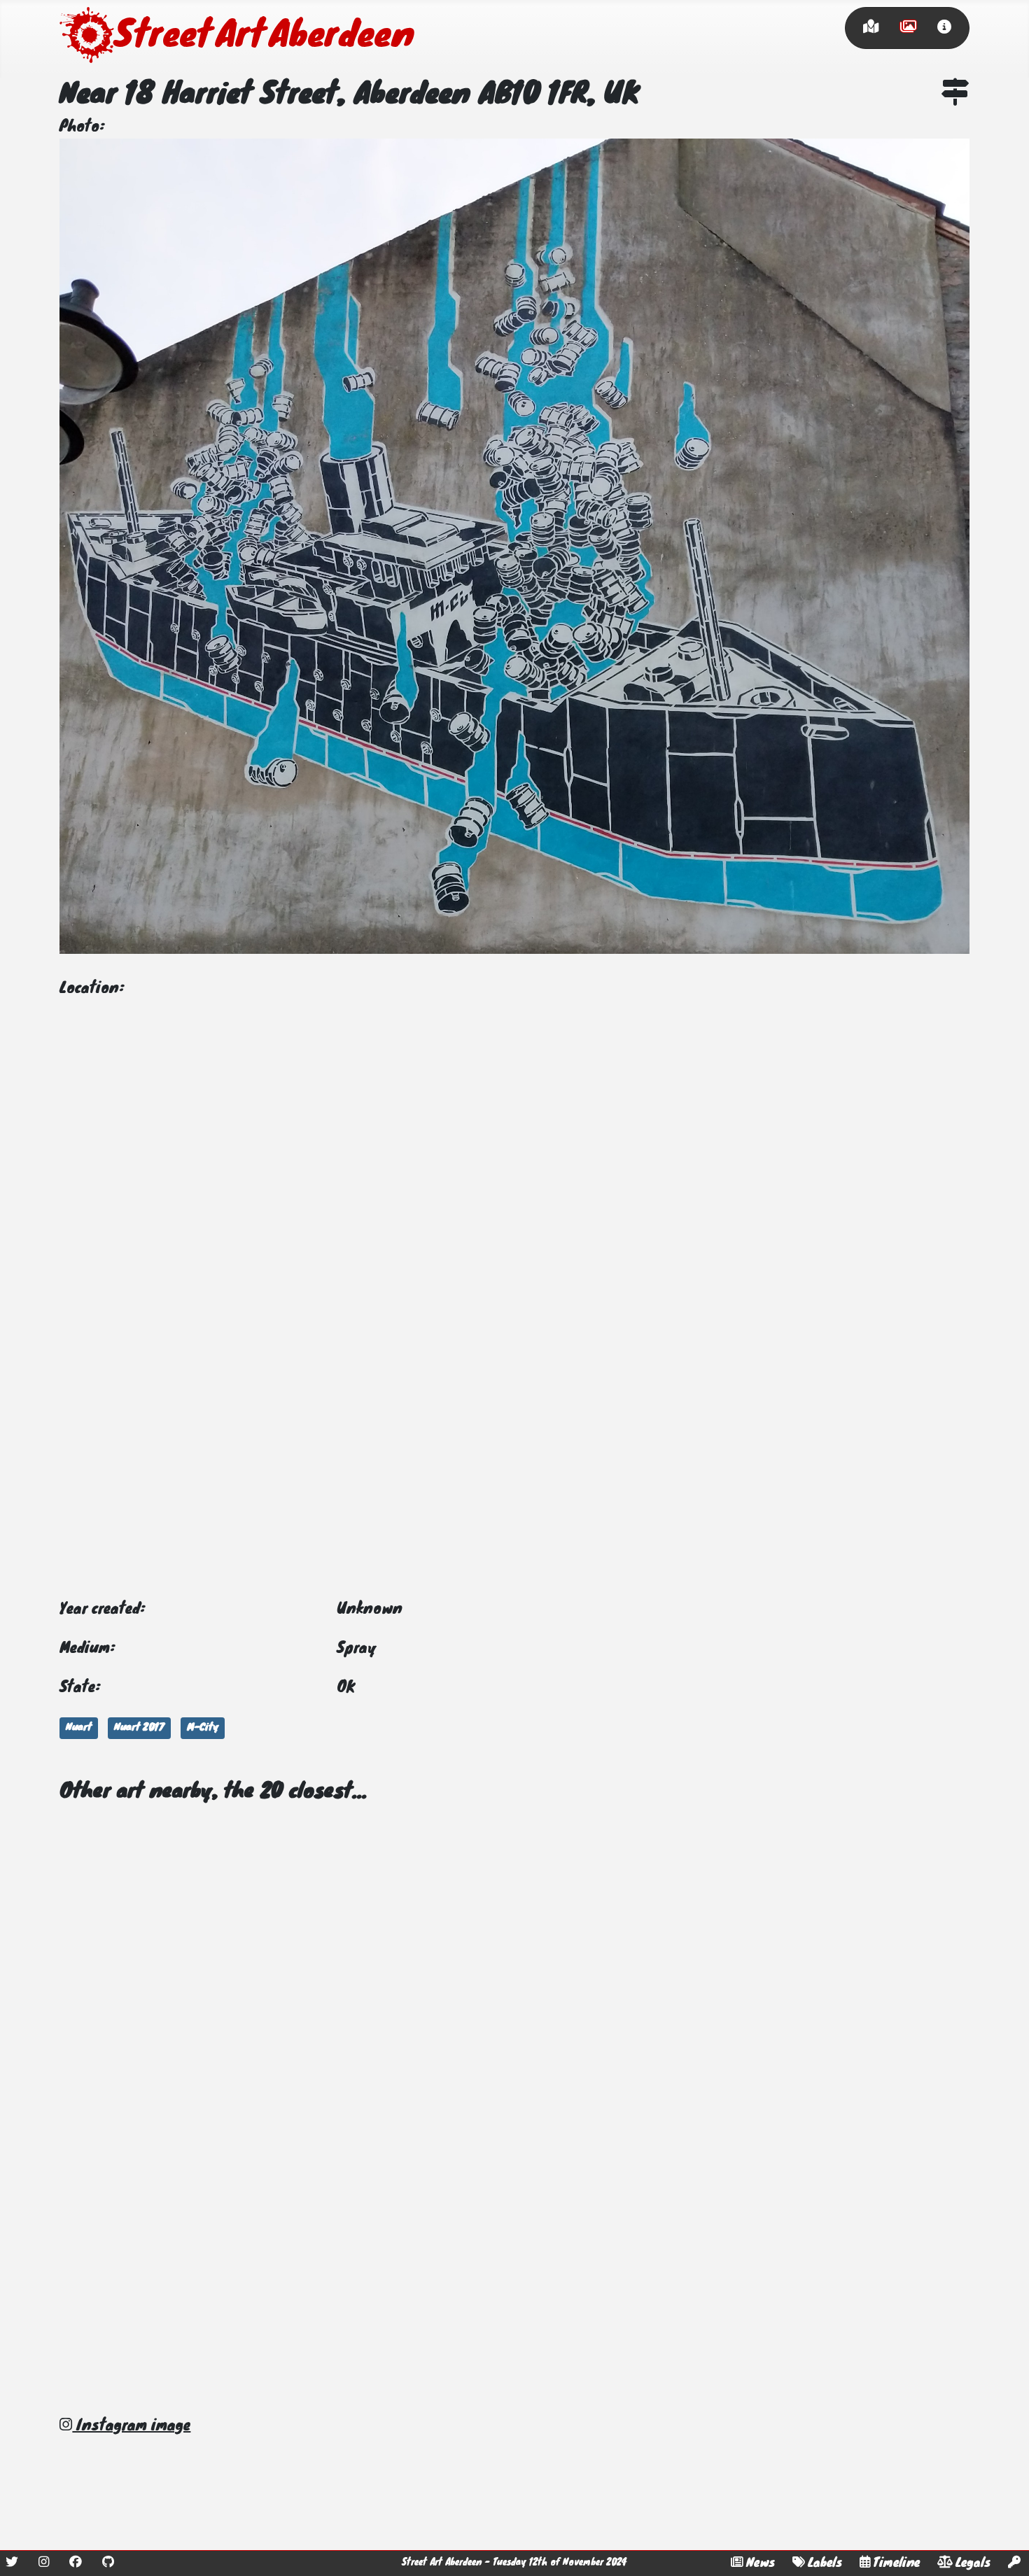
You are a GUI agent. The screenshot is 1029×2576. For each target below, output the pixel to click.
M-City (203, 1728)
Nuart (79, 1728)
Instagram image (131, 2426)
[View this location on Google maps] (955, 95)
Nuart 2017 (139, 1728)
